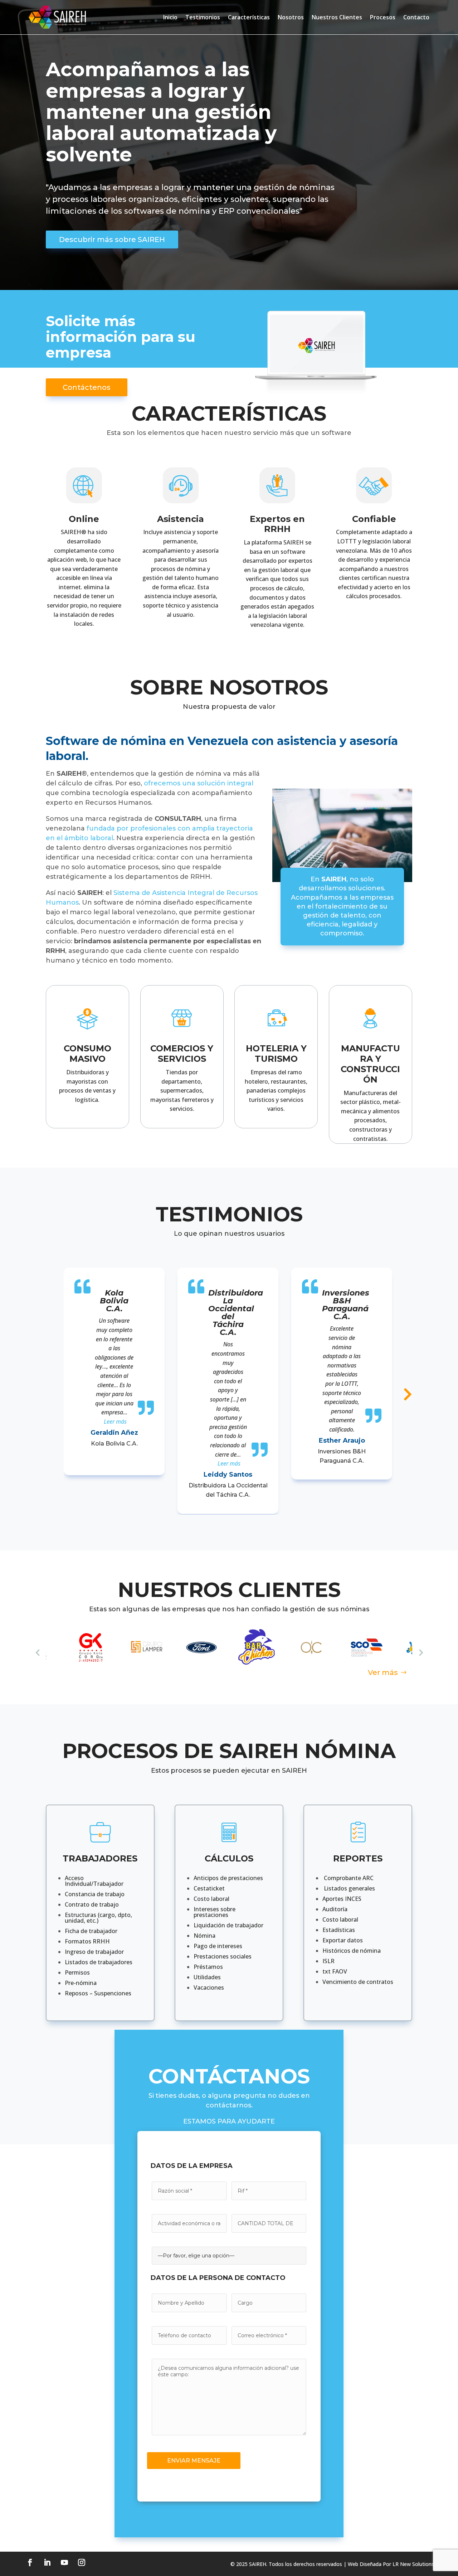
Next (420, 1652)
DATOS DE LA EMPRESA (192, 2166)
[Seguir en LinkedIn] (47, 2562)
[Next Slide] (404, 1390)
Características (249, 17)
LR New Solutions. (414, 2564)
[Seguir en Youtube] (64, 2562)
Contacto (416, 17)
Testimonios (203, 17)
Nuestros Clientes (337, 17)
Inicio (170, 17)
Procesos (383, 17)
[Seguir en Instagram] (82, 2562)
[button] (115, 1422)
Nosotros (291, 17)
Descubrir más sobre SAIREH (112, 239)
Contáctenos (87, 387)
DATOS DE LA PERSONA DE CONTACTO (218, 2278)
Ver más (383, 1672)
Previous (38, 1652)
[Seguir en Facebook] (30, 2562)
